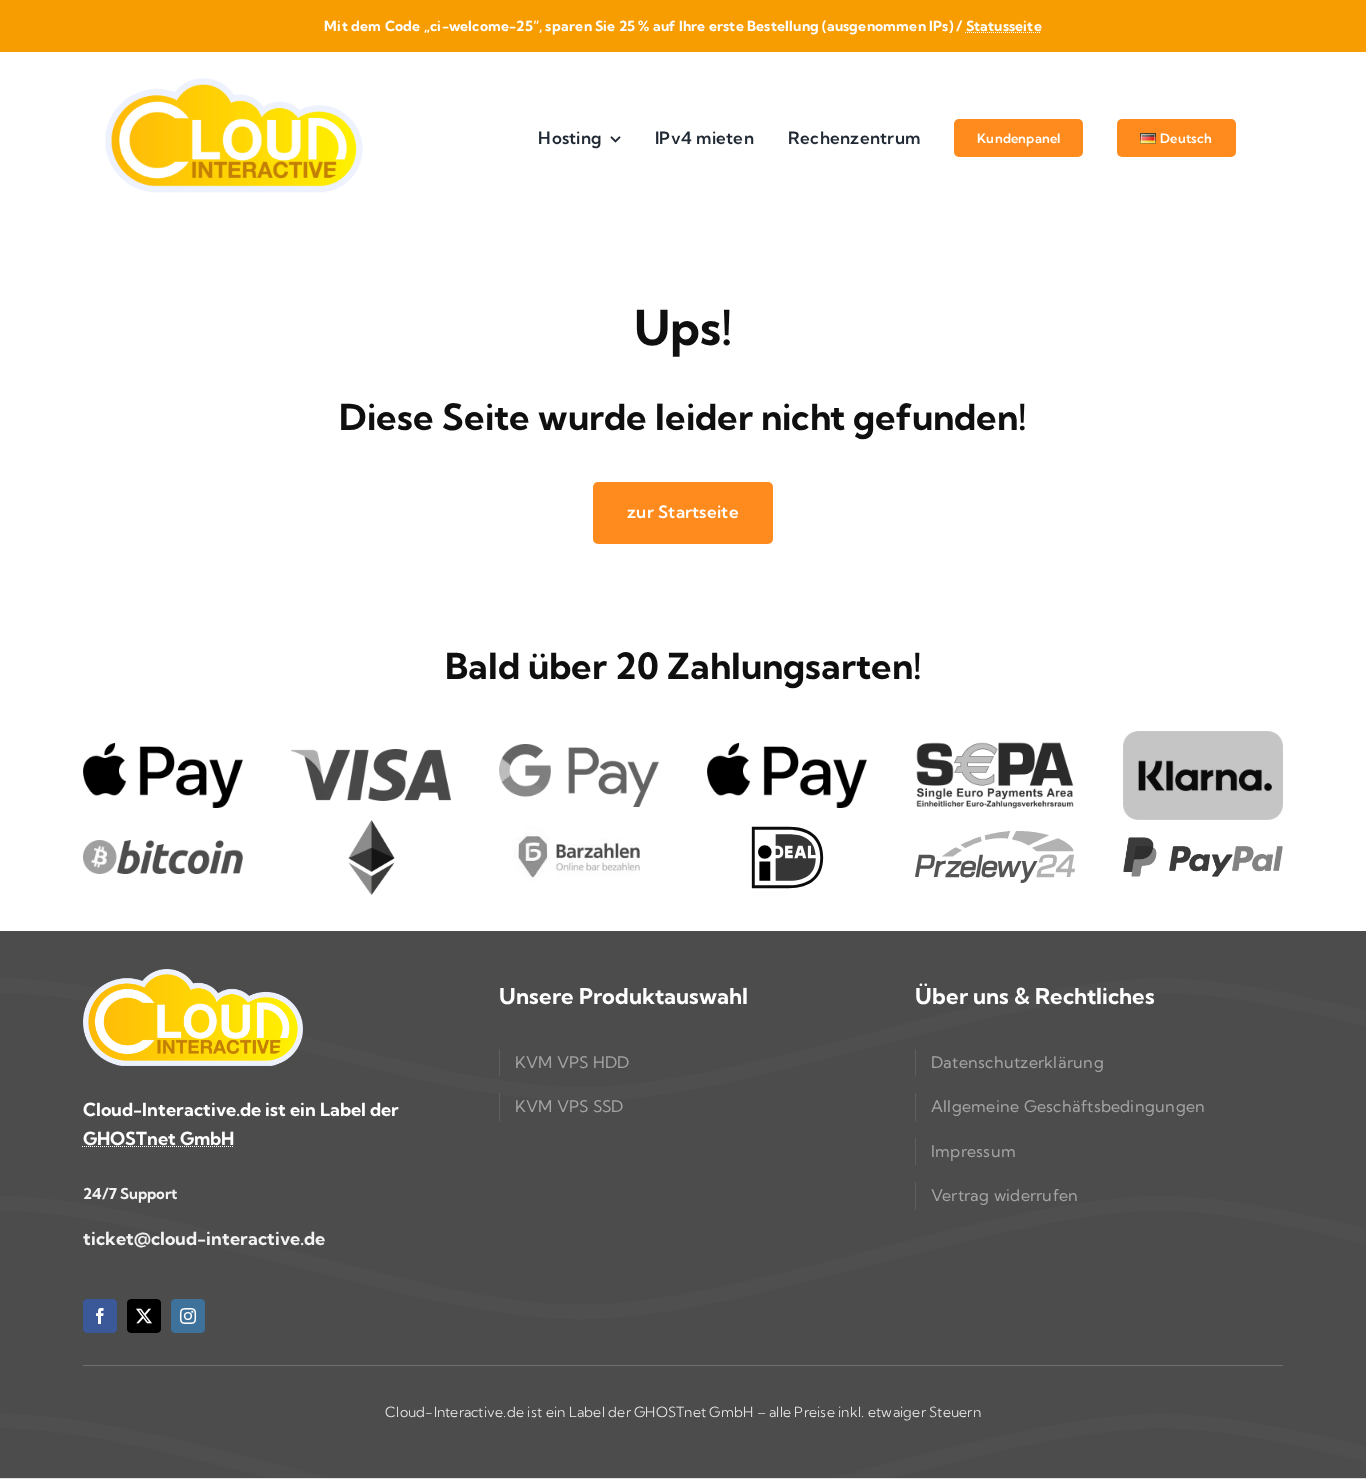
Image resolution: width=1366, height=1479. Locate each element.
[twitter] (144, 1316)
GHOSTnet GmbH (158, 1138)
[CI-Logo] (233, 80)
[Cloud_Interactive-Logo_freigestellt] (193, 977)
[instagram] (188, 1316)
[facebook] (100, 1316)
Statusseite (1004, 26)
